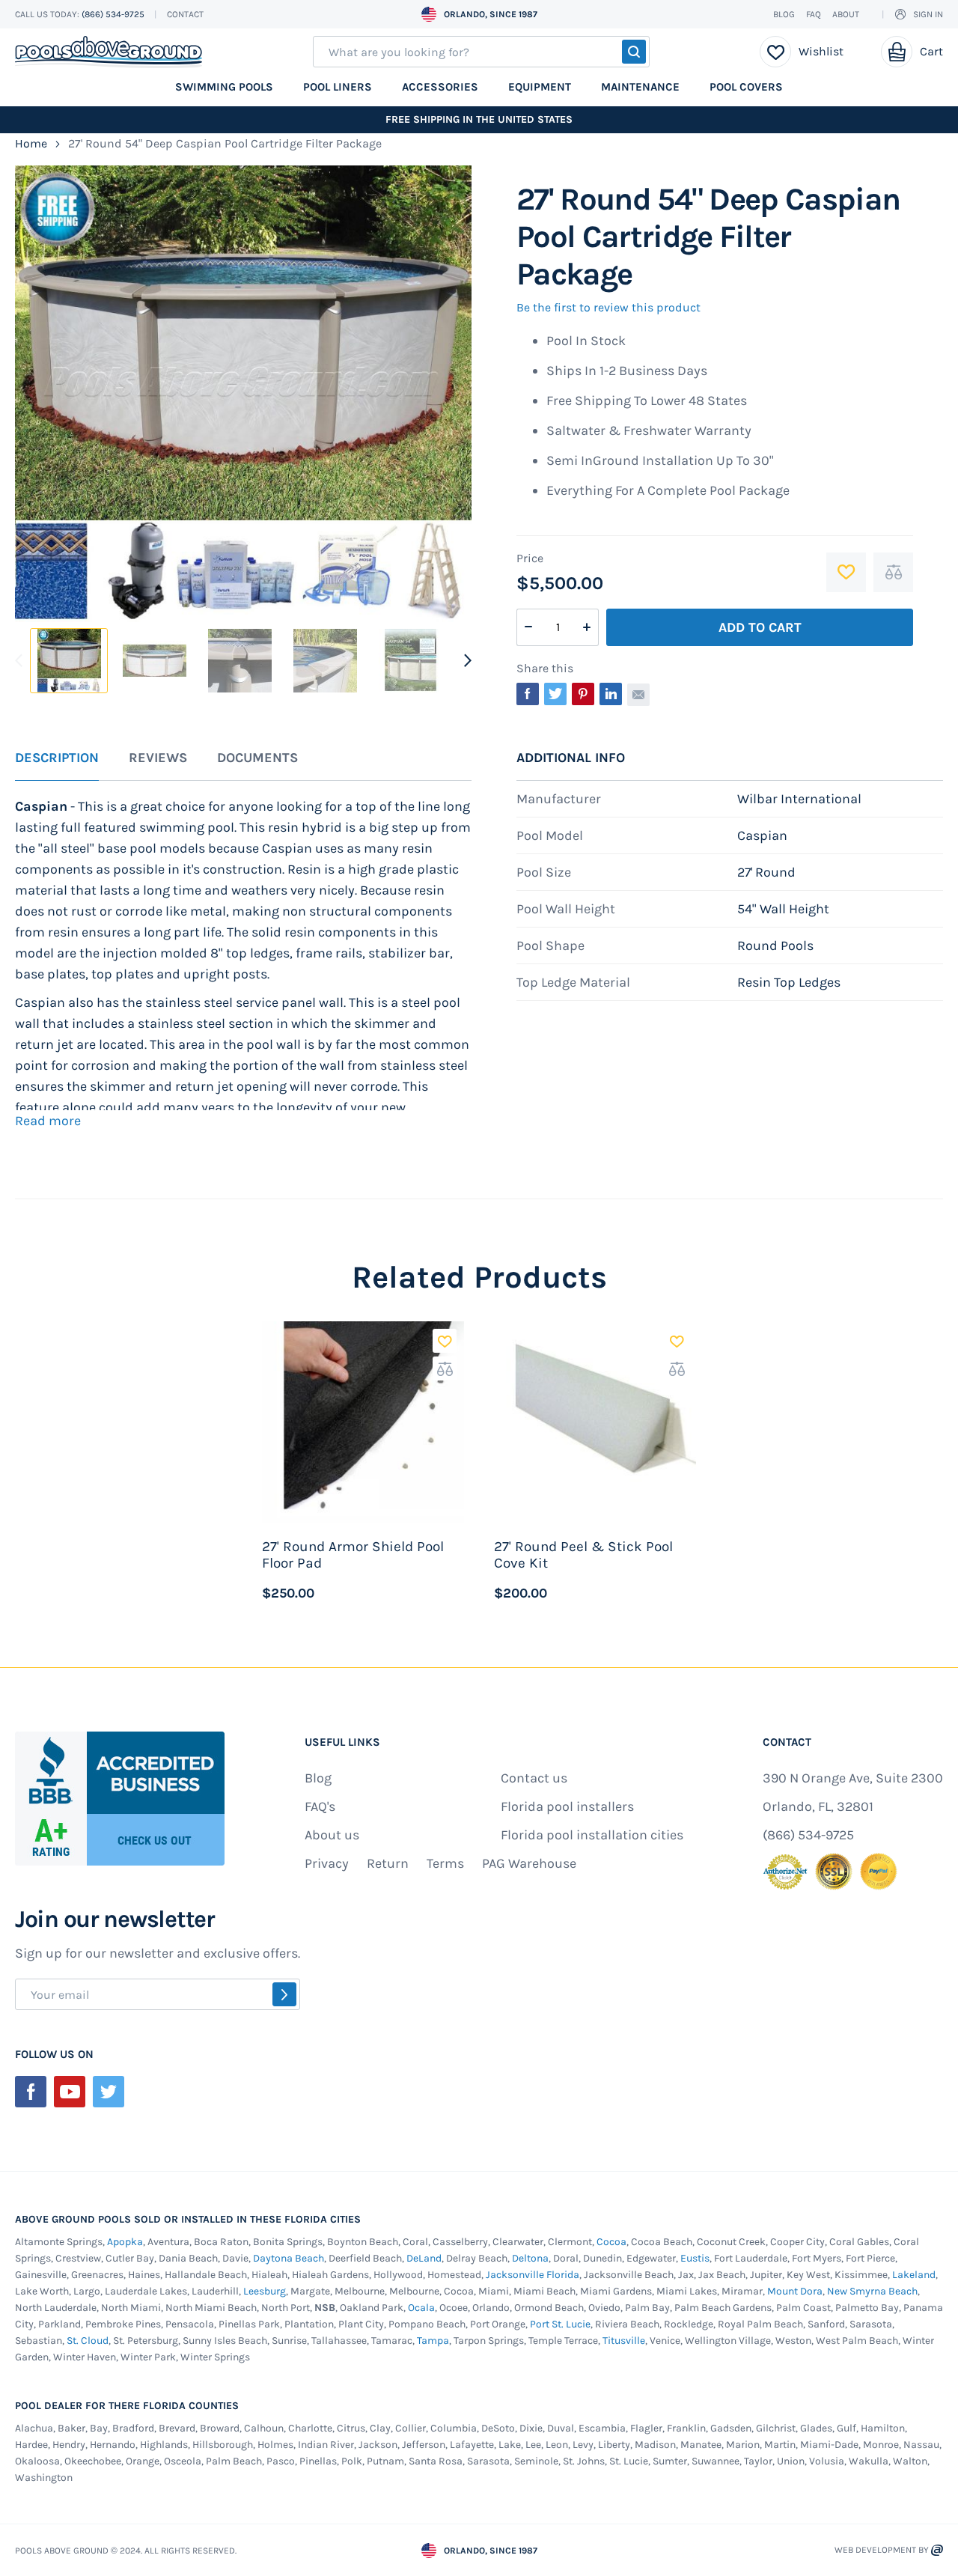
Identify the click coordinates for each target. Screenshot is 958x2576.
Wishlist (821, 51)
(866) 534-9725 (114, 14)
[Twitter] (109, 2092)
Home (31, 143)
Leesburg (265, 2291)
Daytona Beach (289, 2258)
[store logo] (109, 52)
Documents (257, 758)
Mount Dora (795, 2291)
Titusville (624, 2341)
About (846, 14)
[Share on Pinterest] (583, 694)
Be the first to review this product (608, 307)
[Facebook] (31, 2092)
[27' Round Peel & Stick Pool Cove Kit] (595, 1422)
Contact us (534, 1778)
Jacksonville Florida (533, 2275)
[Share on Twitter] (555, 694)
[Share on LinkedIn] (611, 694)
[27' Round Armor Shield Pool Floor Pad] (363, 1422)
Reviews (158, 758)
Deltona (530, 2258)
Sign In (928, 14)
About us (332, 1835)
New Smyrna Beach (872, 2291)
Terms (445, 1863)
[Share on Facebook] (528, 694)
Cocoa (611, 2242)
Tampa (433, 2341)
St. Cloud (88, 2341)
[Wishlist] (776, 52)
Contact (185, 14)
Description (57, 758)
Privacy (327, 1863)
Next (466, 660)
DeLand (424, 2258)
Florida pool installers (567, 1806)
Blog (784, 14)
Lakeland (914, 2275)
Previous (21, 660)
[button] (445, 1341)
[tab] (57, 766)
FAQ (814, 14)
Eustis (695, 2258)
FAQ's (320, 1806)
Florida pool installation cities (592, 1835)
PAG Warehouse (529, 1863)
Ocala (421, 2308)
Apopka (125, 2242)
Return (388, 1863)
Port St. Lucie (560, 2324)
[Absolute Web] (937, 2550)
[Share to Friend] (638, 695)
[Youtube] (70, 2092)
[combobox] (481, 52)
